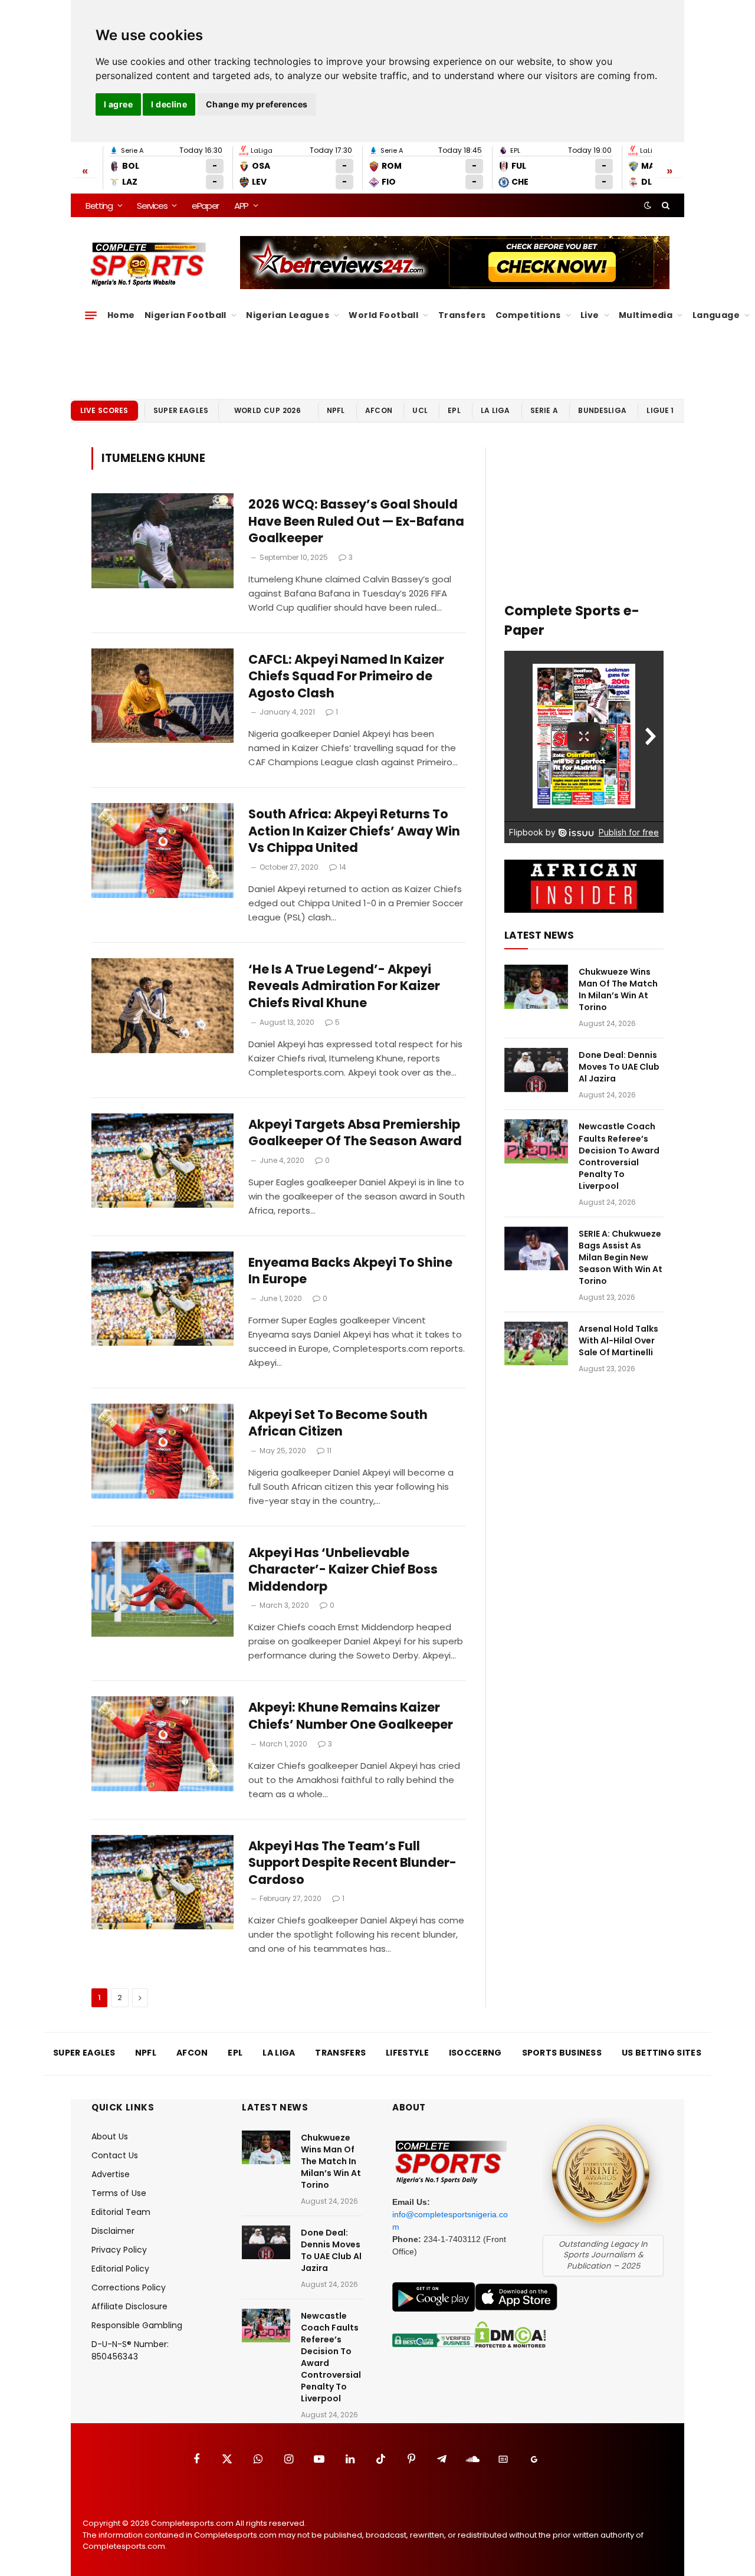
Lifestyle (407, 2053)
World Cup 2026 (268, 410)
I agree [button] (118, 104)
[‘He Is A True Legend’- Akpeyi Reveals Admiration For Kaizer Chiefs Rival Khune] (163, 1006)
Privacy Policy (119, 2250)
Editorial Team (121, 2212)
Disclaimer (113, 2231)
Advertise (111, 2174)
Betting (99, 206)
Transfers (462, 315)
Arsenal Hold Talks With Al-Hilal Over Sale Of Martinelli (618, 1341)
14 (343, 867)
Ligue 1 (660, 410)
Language (716, 315)
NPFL (336, 410)
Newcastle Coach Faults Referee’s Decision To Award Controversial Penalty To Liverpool (619, 1156)
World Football (383, 315)
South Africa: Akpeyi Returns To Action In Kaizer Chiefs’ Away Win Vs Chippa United (354, 831)
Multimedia (646, 315)
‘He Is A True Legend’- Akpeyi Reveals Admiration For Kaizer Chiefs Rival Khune (344, 986)
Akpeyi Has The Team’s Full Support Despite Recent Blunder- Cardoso (352, 1863)
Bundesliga (602, 410)
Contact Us (115, 2155)
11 (329, 1451)
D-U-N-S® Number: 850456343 (130, 2350)
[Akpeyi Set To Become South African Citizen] (163, 1451)
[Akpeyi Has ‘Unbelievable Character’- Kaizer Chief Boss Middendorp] (163, 1589)
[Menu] (91, 315)
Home (121, 315)
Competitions (528, 315)
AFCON (379, 410)
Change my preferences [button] (257, 104)
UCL (420, 410)
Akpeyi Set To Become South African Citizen (338, 1423)
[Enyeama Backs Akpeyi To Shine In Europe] (163, 1299)
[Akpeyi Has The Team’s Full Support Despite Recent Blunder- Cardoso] (163, 1882)
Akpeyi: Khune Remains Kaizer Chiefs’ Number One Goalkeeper (351, 1716)
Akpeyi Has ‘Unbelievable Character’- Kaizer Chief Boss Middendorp (343, 1570)
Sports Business (562, 2053)
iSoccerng (475, 2053)
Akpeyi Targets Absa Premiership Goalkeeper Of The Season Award (355, 1133)
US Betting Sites (662, 2053)
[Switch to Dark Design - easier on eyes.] (648, 205)
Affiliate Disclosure (129, 2306)
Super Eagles (181, 410)
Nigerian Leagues (288, 315)
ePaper (205, 206)
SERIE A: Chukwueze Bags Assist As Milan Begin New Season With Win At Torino (621, 1257)
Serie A (544, 410)
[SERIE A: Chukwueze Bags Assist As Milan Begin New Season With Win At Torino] (536, 1249)
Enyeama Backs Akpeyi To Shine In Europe (350, 1271)
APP (241, 206)
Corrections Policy (129, 2287)
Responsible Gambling (137, 2325)
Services (152, 206)
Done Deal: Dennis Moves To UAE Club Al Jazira (619, 1067)
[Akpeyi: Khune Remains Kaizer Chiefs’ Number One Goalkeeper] (163, 1744)
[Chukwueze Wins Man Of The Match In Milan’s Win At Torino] (536, 987)
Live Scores (104, 410)
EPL (454, 410)
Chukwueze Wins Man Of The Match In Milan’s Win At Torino (618, 989)
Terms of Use (119, 2193)
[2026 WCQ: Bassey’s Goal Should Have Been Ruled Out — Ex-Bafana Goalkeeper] (163, 541)
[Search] (664, 205)
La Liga (495, 410)
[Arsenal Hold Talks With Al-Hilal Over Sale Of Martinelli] (536, 1344)
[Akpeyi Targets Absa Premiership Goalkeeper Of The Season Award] (163, 1161)
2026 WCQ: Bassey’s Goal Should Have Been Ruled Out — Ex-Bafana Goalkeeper (356, 521)
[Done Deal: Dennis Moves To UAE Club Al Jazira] (536, 1070)
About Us (110, 2136)
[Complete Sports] (148, 264)
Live (590, 315)
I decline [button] (169, 104)
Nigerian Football (186, 315)
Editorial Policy (120, 2269)
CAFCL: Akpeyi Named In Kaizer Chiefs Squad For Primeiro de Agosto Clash (346, 676)
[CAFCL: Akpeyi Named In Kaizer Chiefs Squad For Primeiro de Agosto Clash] (163, 696)
